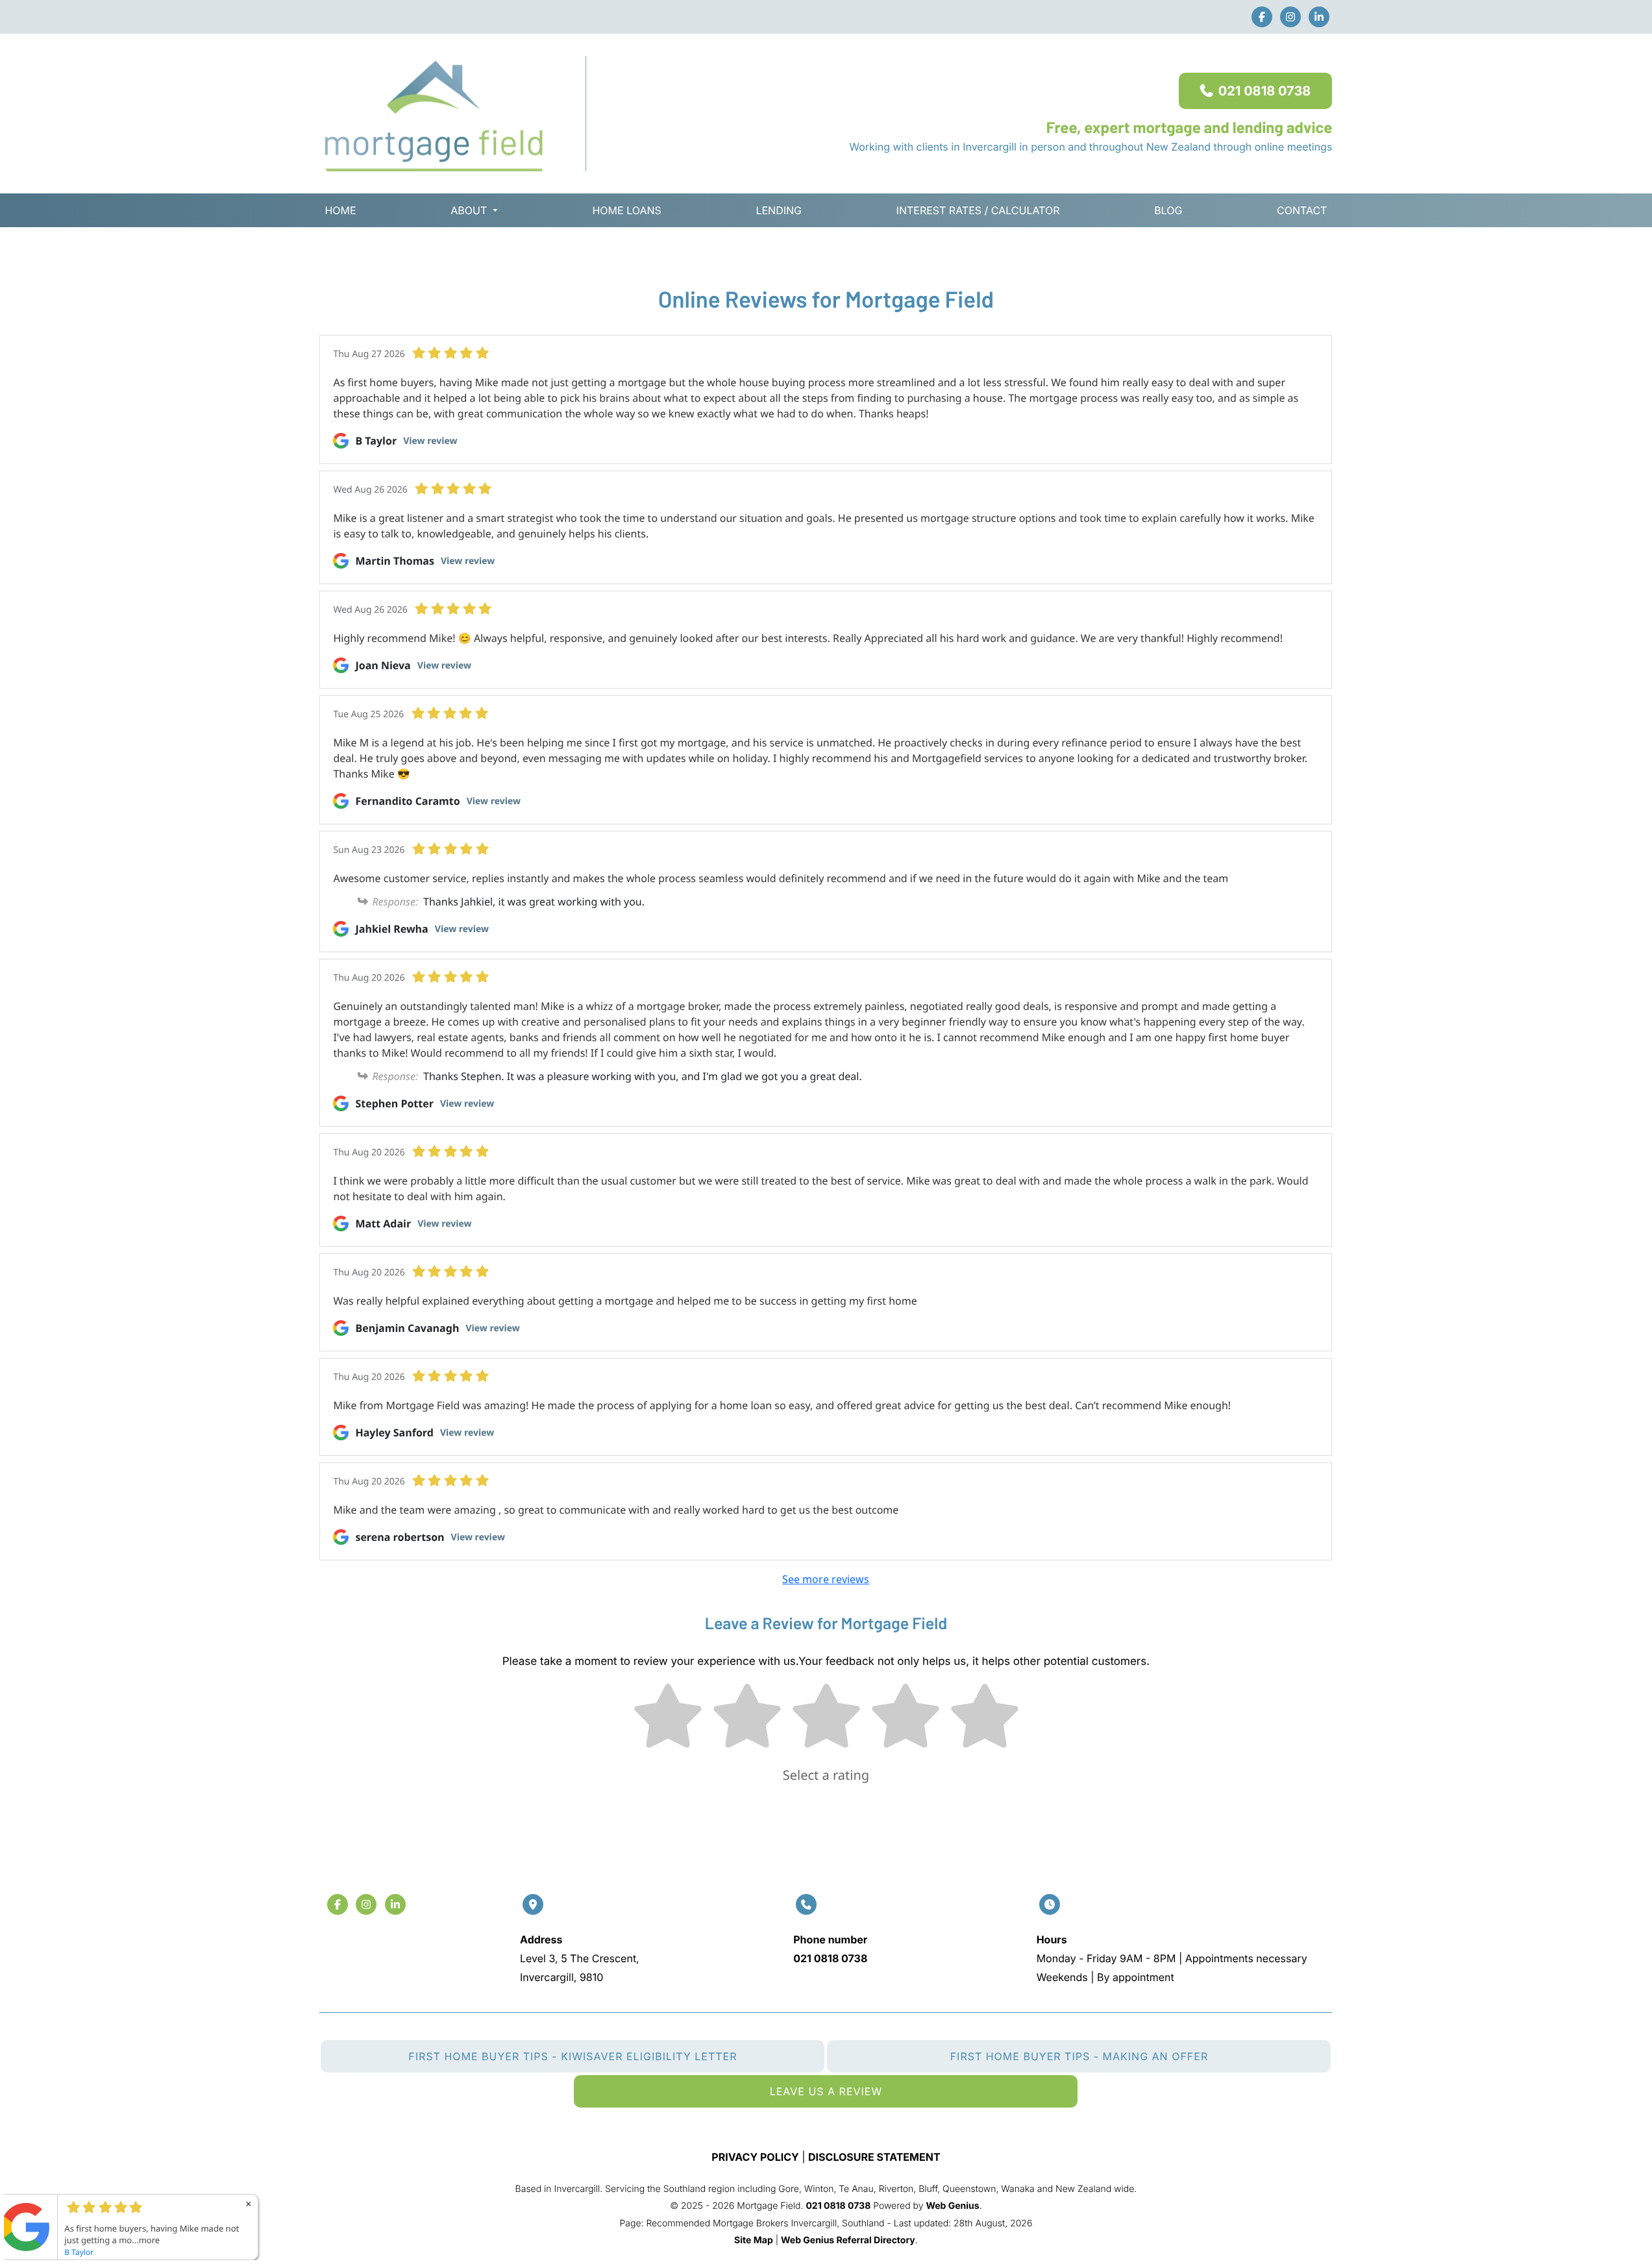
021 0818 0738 (1265, 91)
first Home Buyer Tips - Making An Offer (1079, 2056)
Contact (1302, 210)
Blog (1168, 210)
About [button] (469, 210)
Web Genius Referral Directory (848, 2240)
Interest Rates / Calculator (978, 210)
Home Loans (626, 210)
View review (430, 441)
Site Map (754, 2240)
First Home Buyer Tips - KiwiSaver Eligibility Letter (573, 2056)
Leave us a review (826, 2091)
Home (340, 210)
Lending (779, 210)
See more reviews (826, 1579)
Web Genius (952, 2206)
